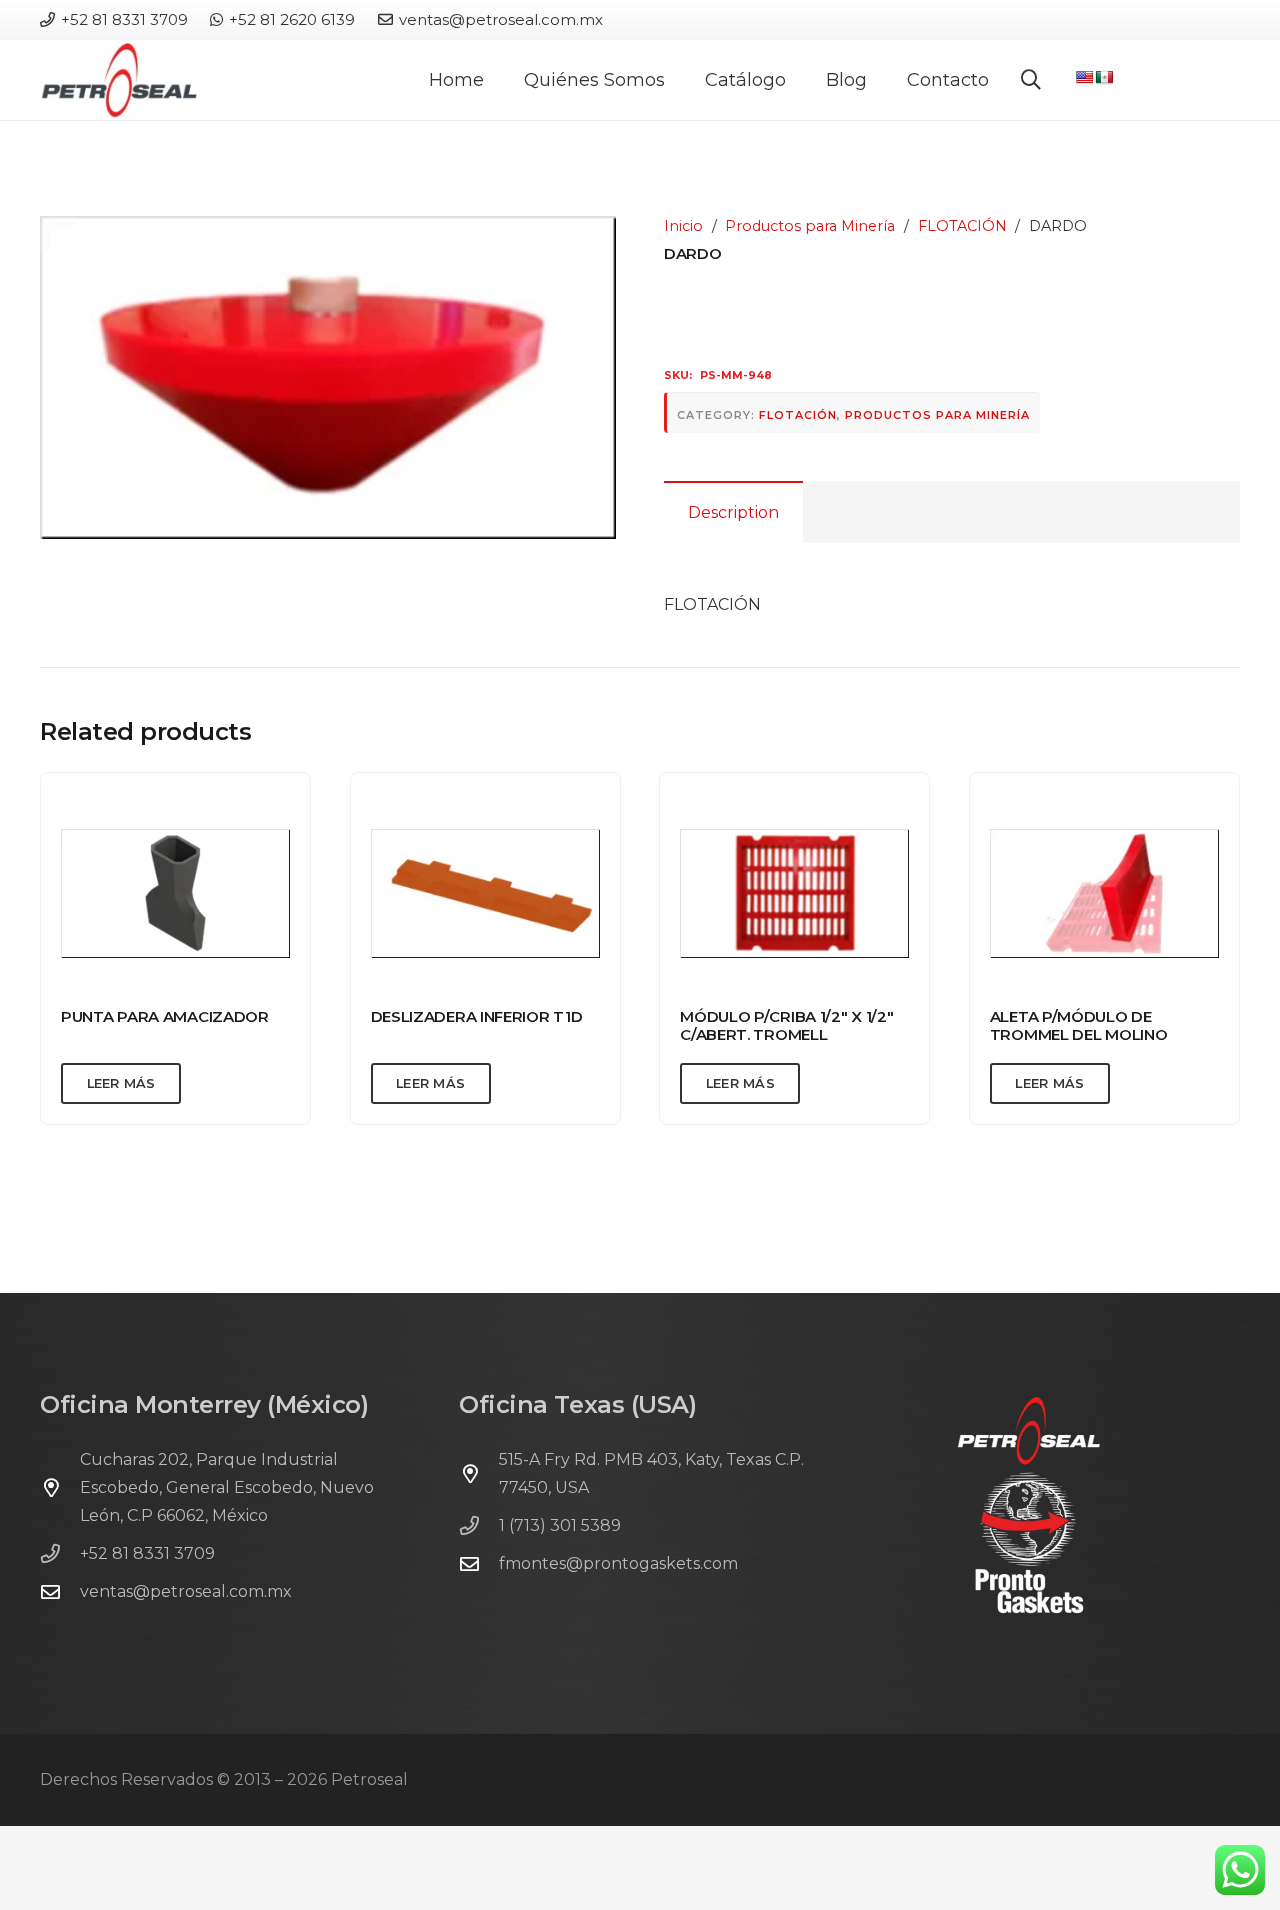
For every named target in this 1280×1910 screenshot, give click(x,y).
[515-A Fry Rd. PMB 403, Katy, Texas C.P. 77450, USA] (479, 1473)
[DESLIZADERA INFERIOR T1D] (485, 893)
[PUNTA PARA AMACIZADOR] (175, 893)
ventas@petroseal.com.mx (186, 1591)
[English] (1084, 77)
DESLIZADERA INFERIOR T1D (477, 1016)
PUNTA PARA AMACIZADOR (165, 1016)
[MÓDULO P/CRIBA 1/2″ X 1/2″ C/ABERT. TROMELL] (794, 893)
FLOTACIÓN (962, 226)
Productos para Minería (810, 226)
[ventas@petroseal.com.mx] (60, 1591)
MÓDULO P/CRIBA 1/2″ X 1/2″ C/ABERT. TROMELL (786, 1025)
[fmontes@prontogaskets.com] (479, 1563)
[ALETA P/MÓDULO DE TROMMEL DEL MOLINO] (1104, 893)
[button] (797, 80)
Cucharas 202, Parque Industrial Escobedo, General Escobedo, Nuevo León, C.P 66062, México (227, 1487)
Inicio (683, 226)
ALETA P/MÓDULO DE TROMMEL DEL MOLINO (1079, 1025)
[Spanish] (1104, 77)
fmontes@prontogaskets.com (618, 1563)
